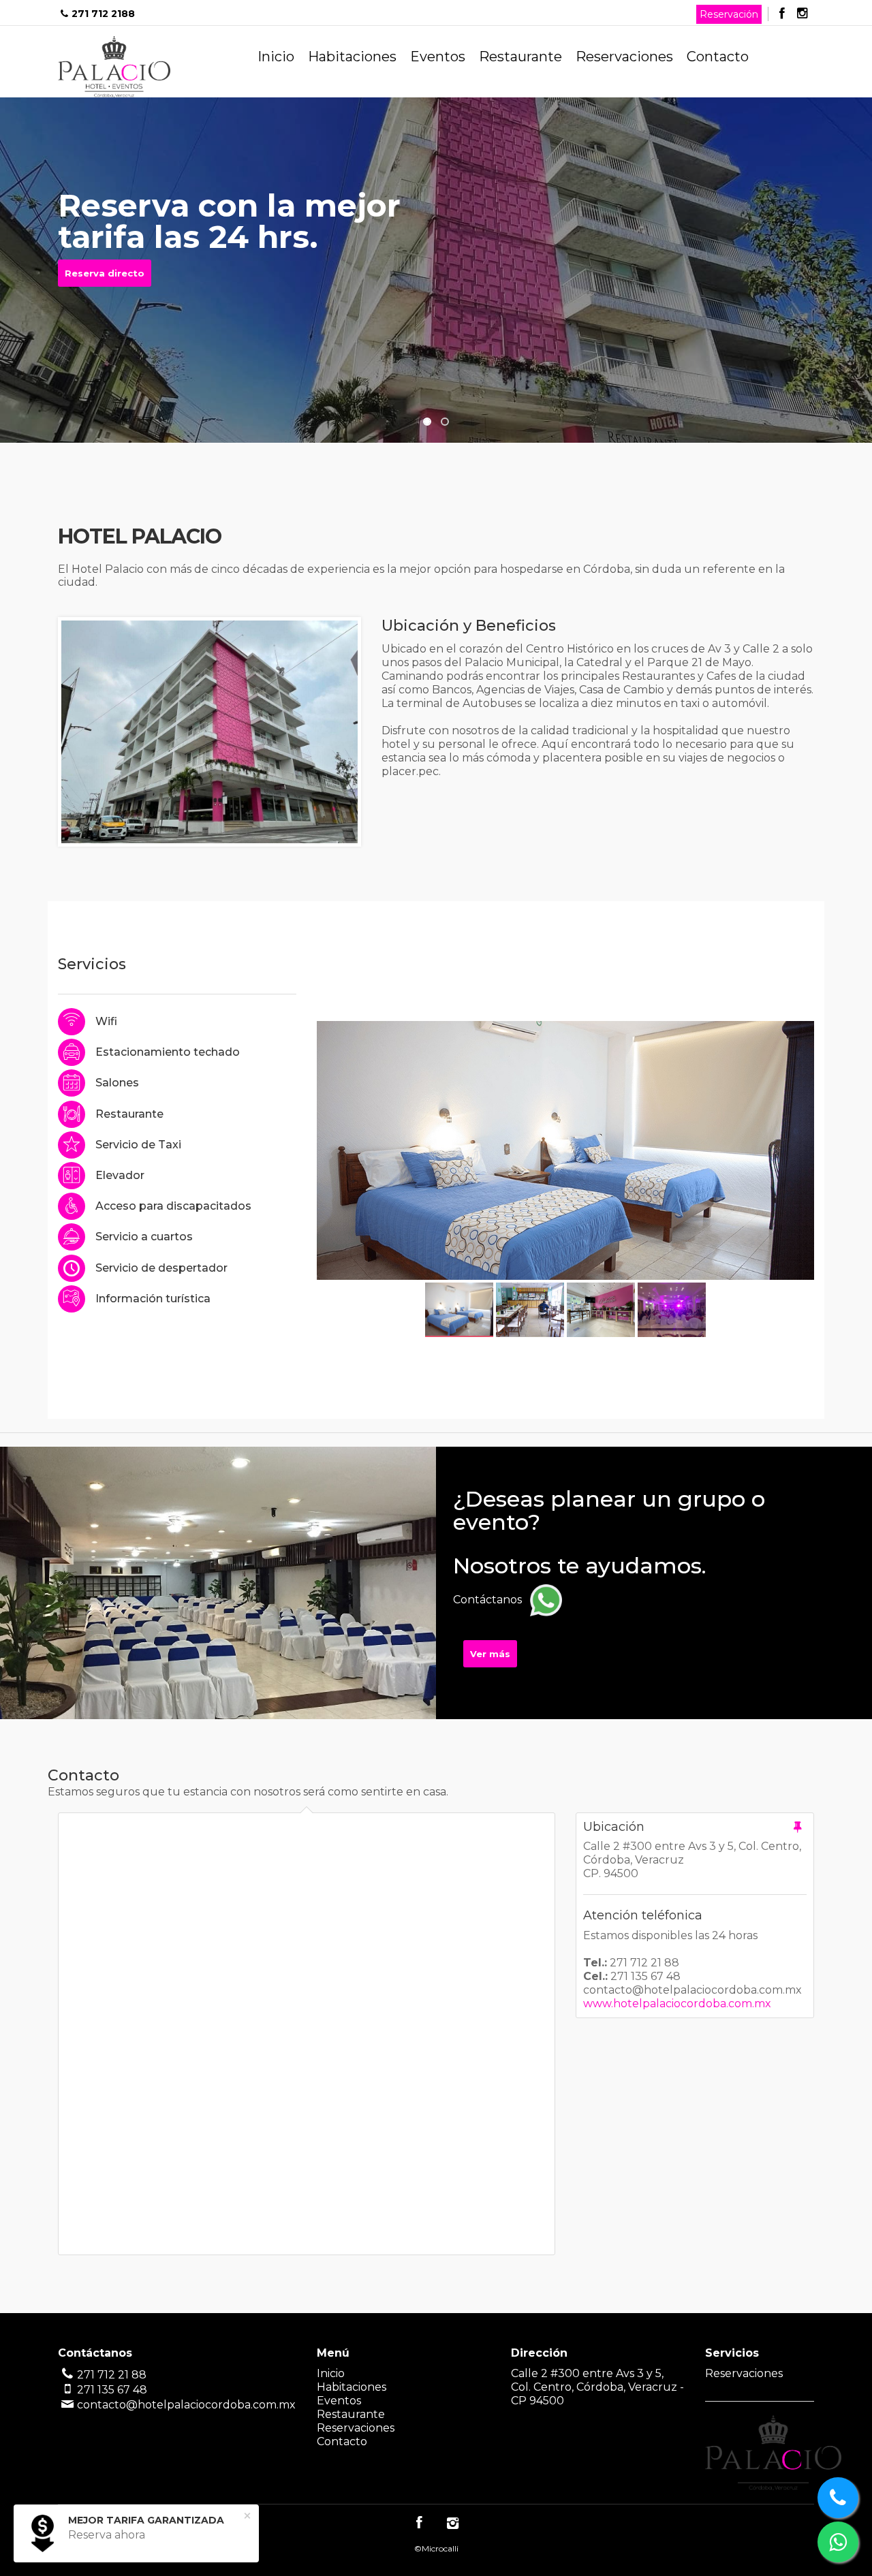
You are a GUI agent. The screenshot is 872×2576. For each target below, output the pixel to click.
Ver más (490, 1654)
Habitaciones (352, 57)
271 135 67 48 (112, 2390)
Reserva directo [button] (105, 273)
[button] (427, 422)
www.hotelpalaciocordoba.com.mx (677, 2004)
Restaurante (520, 57)
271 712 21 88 (112, 2375)
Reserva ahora (107, 2535)
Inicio (276, 57)
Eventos (438, 57)
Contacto (718, 57)
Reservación (729, 14)
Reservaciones (624, 57)
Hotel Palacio (114, 67)
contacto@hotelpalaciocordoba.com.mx (186, 2405)
